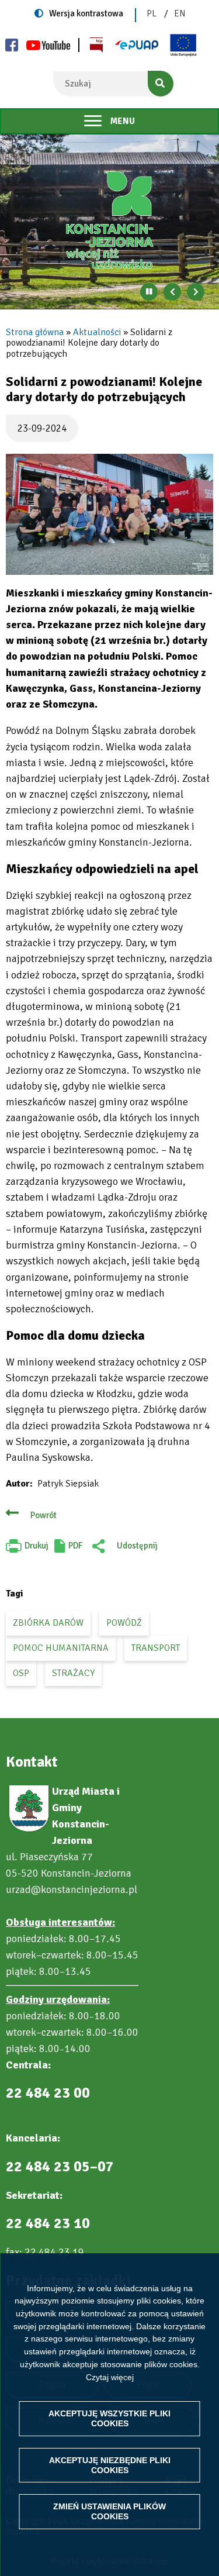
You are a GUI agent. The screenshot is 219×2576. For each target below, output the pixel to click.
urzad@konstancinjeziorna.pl (72, 1889)
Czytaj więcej (110, 2377)
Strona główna (35, 332)
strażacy (73, 1673)
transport (156, 1648)
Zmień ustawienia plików (109, 2511)
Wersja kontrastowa (86, 13)
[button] (109, 514)
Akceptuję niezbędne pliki (110, 2465)
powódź (124, 1623)
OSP (21, 1673)
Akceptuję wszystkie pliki (109, 2418)
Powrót (44, 1515)
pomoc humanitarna (61, 1648)
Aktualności (97, 332)
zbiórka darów (48, 1623)
